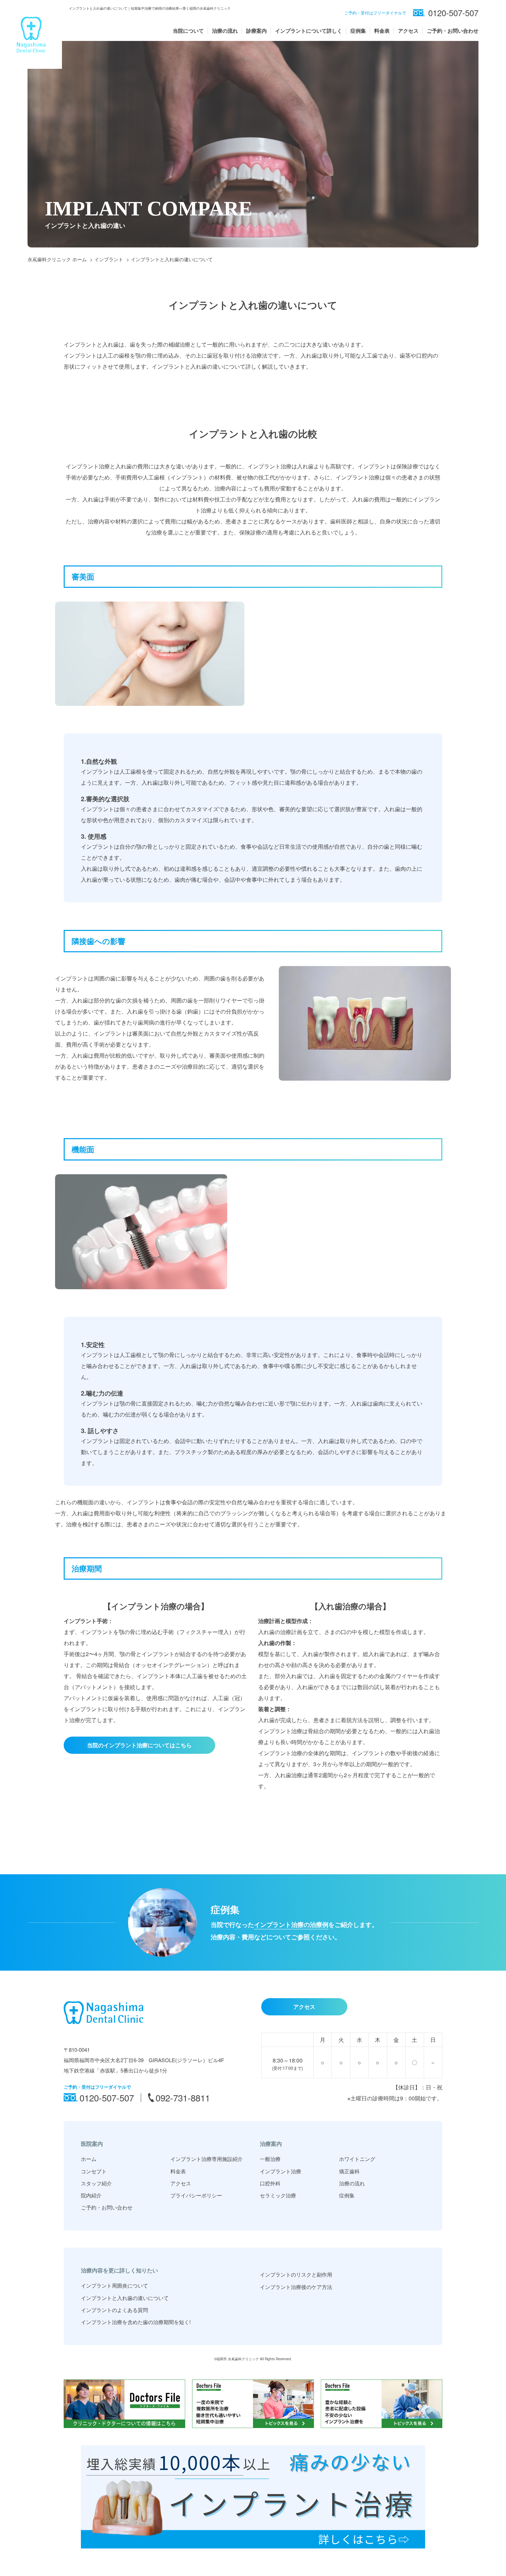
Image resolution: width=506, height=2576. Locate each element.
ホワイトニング (357, 2159)
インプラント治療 (281, 2171)
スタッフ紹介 (96, 2183)
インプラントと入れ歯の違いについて (125, 2298)
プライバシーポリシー (196, 2195)
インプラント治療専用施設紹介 (207, 2159)
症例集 (358, 31)
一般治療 (270, 2159)
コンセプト (94, 2171)
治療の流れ (225, 31)
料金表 (382, 31)
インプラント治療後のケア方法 (296, 2287)
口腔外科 (270, 2183)
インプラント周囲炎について (114, 2285)
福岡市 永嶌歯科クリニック (238, 2359)
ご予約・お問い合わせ (453, 31)
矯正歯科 (349, 2171)
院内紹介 (91, 2195)
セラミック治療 (278, 2195)
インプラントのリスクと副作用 (296, 2274)
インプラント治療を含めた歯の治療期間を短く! (136, 2322)
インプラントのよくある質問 (114, 2310)
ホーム (89, 2159)
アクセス (408, 31)
